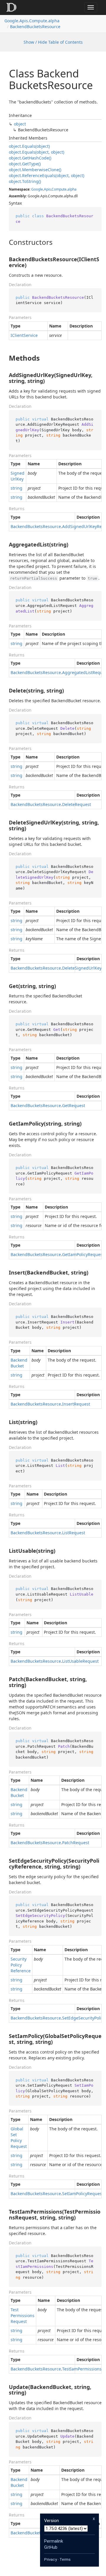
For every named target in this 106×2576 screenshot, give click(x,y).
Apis (47, 189)
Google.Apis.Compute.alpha (32, 21)
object (20, 124)
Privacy (50, 2559)
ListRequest (74, 1533)
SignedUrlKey (18, 476)
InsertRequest (76, 1404)
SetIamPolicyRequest (83, 2194)
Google (37, 189)
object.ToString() (25, 181)
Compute (59, 189)
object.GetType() (25, 164)
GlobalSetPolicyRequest (19, 2138)
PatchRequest (76, 1843)
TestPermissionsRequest (23, 2315)
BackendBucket (19, 1363)
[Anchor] (4, 242)
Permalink (54, 2541)
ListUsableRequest (80, 1661)
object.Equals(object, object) (37, 152)
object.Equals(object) (29, 146)
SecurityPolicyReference (21, 1965)
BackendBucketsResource (35, 27)
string (16, 488)
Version (52, 2521)
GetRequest (74, 1105)
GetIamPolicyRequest (83, 1254)
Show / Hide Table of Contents (53, 42)
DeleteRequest (77, 804)
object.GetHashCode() (30, 158)
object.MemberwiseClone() (35, 170)
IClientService (24, 335)
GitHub (51, 2547)
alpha (72, 189)
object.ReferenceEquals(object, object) (47, 175)
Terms (65, 2559)
